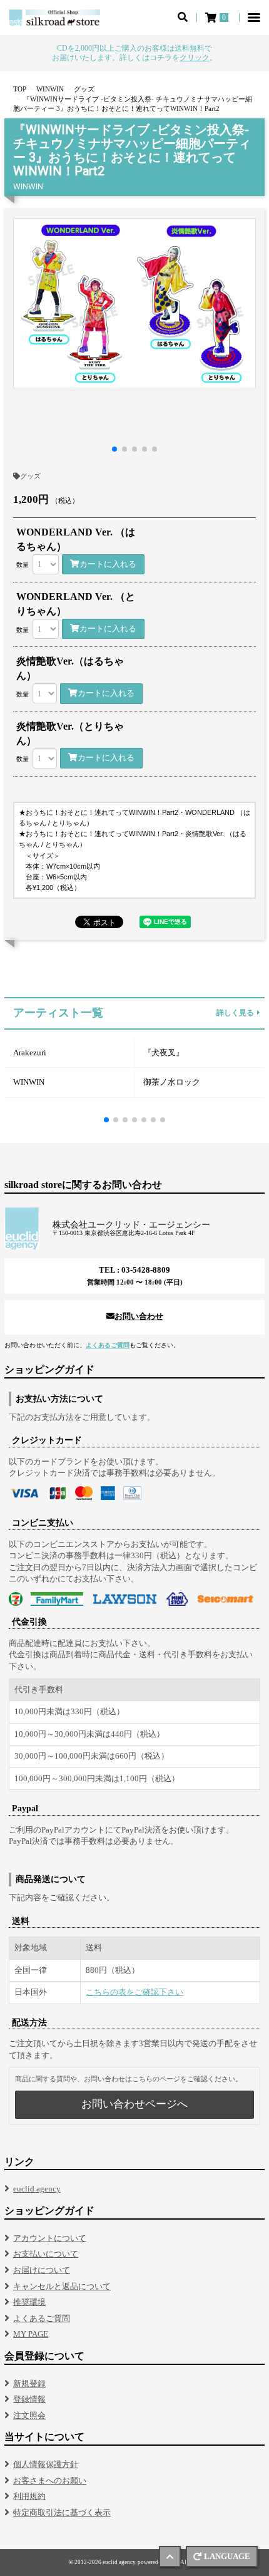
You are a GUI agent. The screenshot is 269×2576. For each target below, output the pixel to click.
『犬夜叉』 (164, 1053)
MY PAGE (31, 2334)
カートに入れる (108, 564)
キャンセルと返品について (62, 2286)
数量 (23, 565)
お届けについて (42, 2270)
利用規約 (29, 2496)
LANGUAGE (227, 2556)
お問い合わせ (139, 1316)
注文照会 (29, 2415)
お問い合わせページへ (134, 2104)
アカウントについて (50, 2238)
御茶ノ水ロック (172, 1082)
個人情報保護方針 (46, 2464)
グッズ (30, 476)
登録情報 (29, 2399)
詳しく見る (235, 1013)
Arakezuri (30, 1053)
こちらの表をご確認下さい (134, 1992)
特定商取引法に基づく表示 (62, 2512)
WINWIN (29, 1082)
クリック (195, 58)
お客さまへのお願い (50, 2480)
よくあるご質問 (108, 1345)
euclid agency (37, 2189)
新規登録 (29, 2383)
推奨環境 (29, 2302)
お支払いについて (46, 2254)
